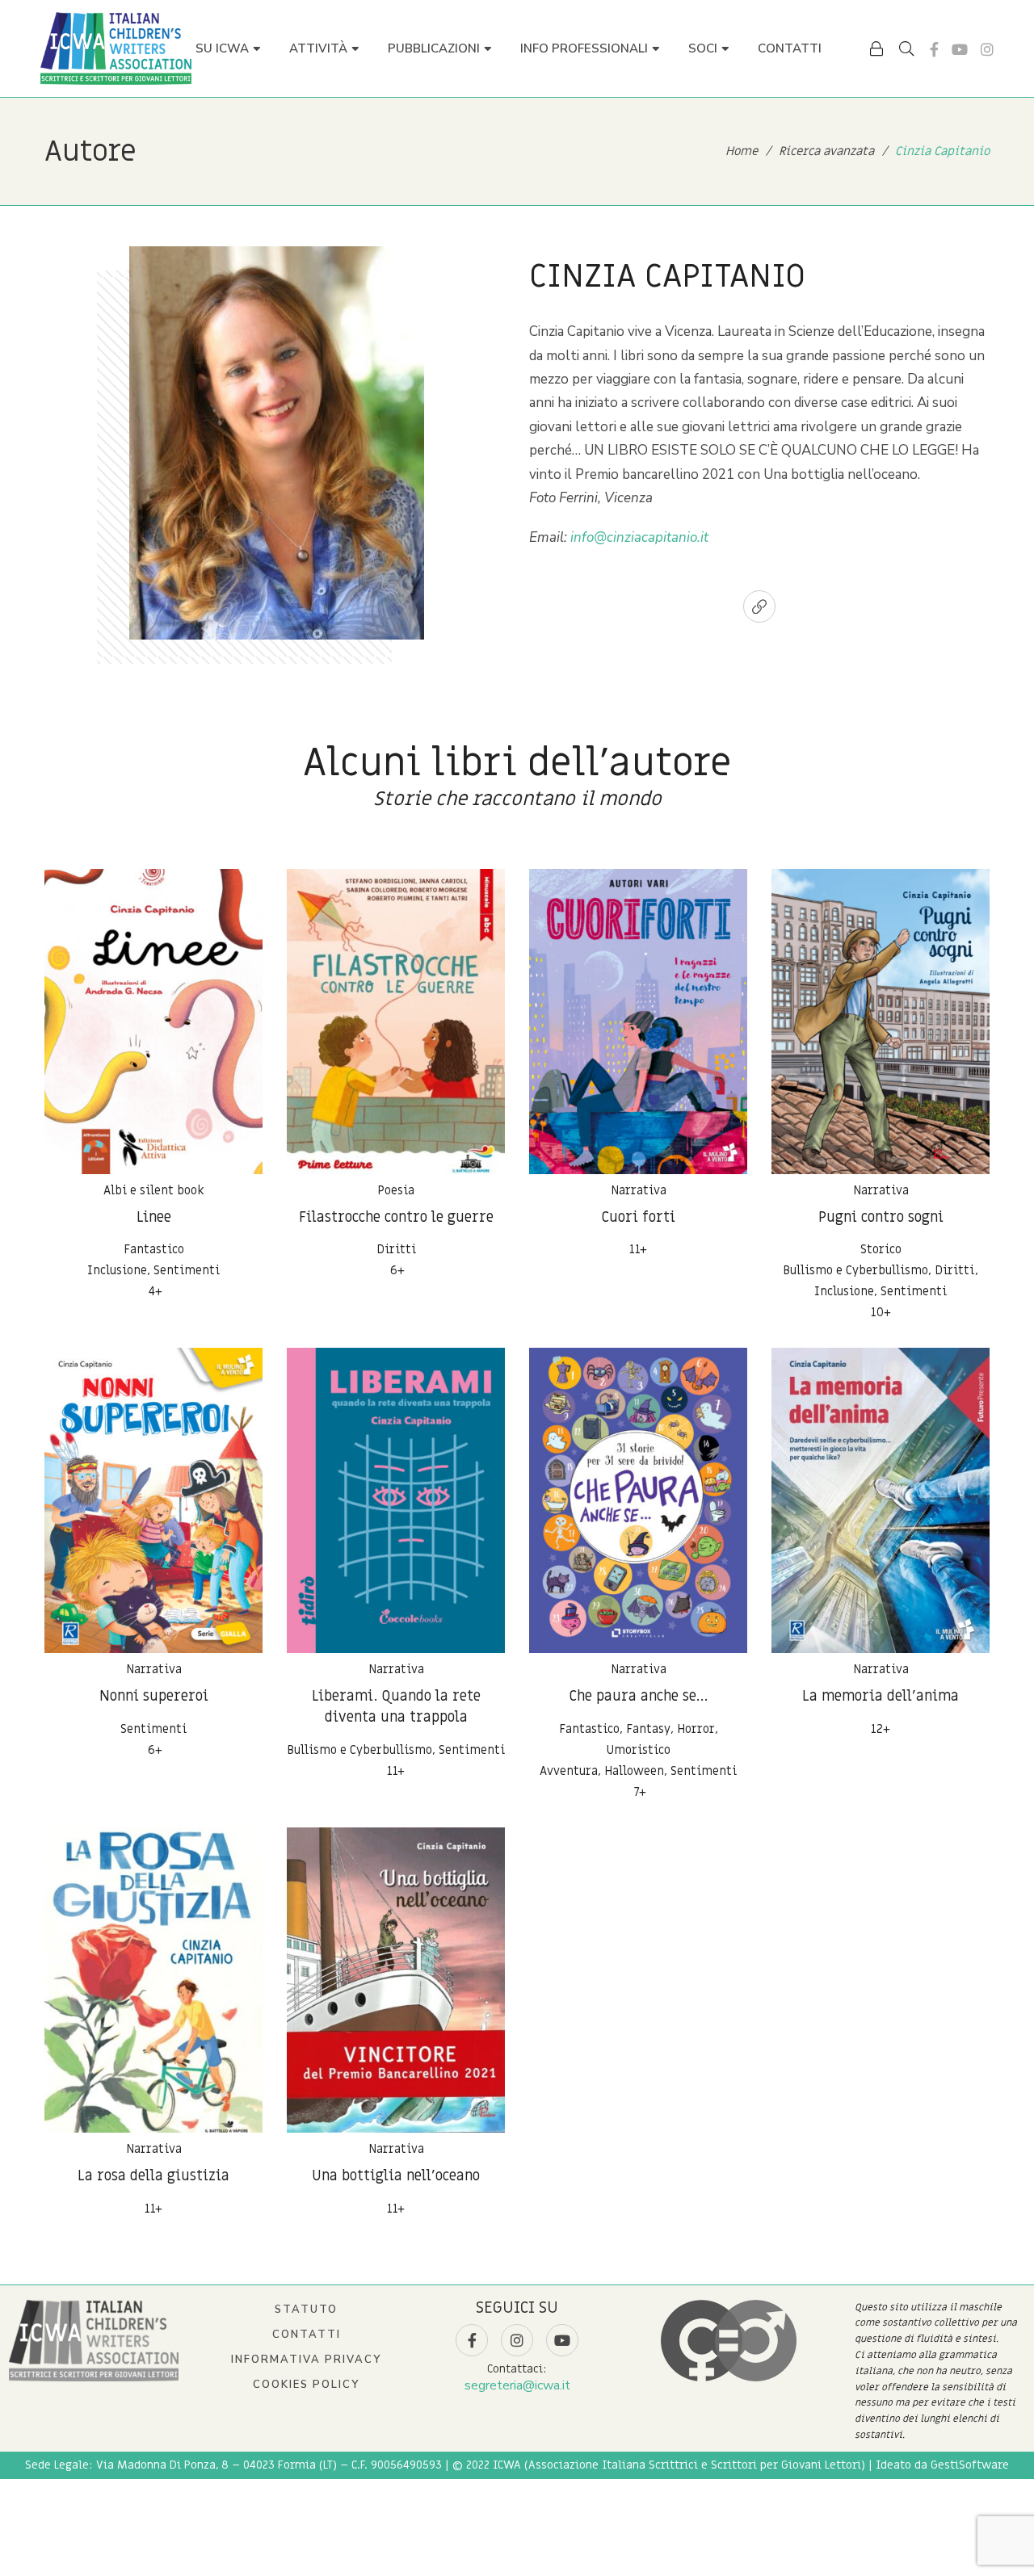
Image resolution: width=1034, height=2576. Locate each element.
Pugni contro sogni (881, 1217)
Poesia (396, 1190)
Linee (154, 1217)
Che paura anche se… (638, 1696)
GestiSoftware (970, 2465)
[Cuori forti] (638, 1022)
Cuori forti (638, 1217)
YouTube (960, 49)
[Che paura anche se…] (638, 1500)
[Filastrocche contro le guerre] (396, 1022)
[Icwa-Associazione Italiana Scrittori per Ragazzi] (116, 48)
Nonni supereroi (154, 1696)
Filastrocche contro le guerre (396, 1217)
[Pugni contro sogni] (881, 1022)
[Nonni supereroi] (153, 1500)
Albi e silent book (154, 1190)
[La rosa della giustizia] (153, 1980)
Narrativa (639, 1190)
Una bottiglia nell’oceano (396, 2176)
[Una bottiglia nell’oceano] (396, 1980)
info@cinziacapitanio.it (639, 537)
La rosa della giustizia (153, 2176)
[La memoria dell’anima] (881, 1500)
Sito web (759, 606)
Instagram (987, 49)
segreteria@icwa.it (517, 2385)
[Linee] (153, 1022)
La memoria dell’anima (881, 1696)
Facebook (934, 49)
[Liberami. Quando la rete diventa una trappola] (396, 1500)
